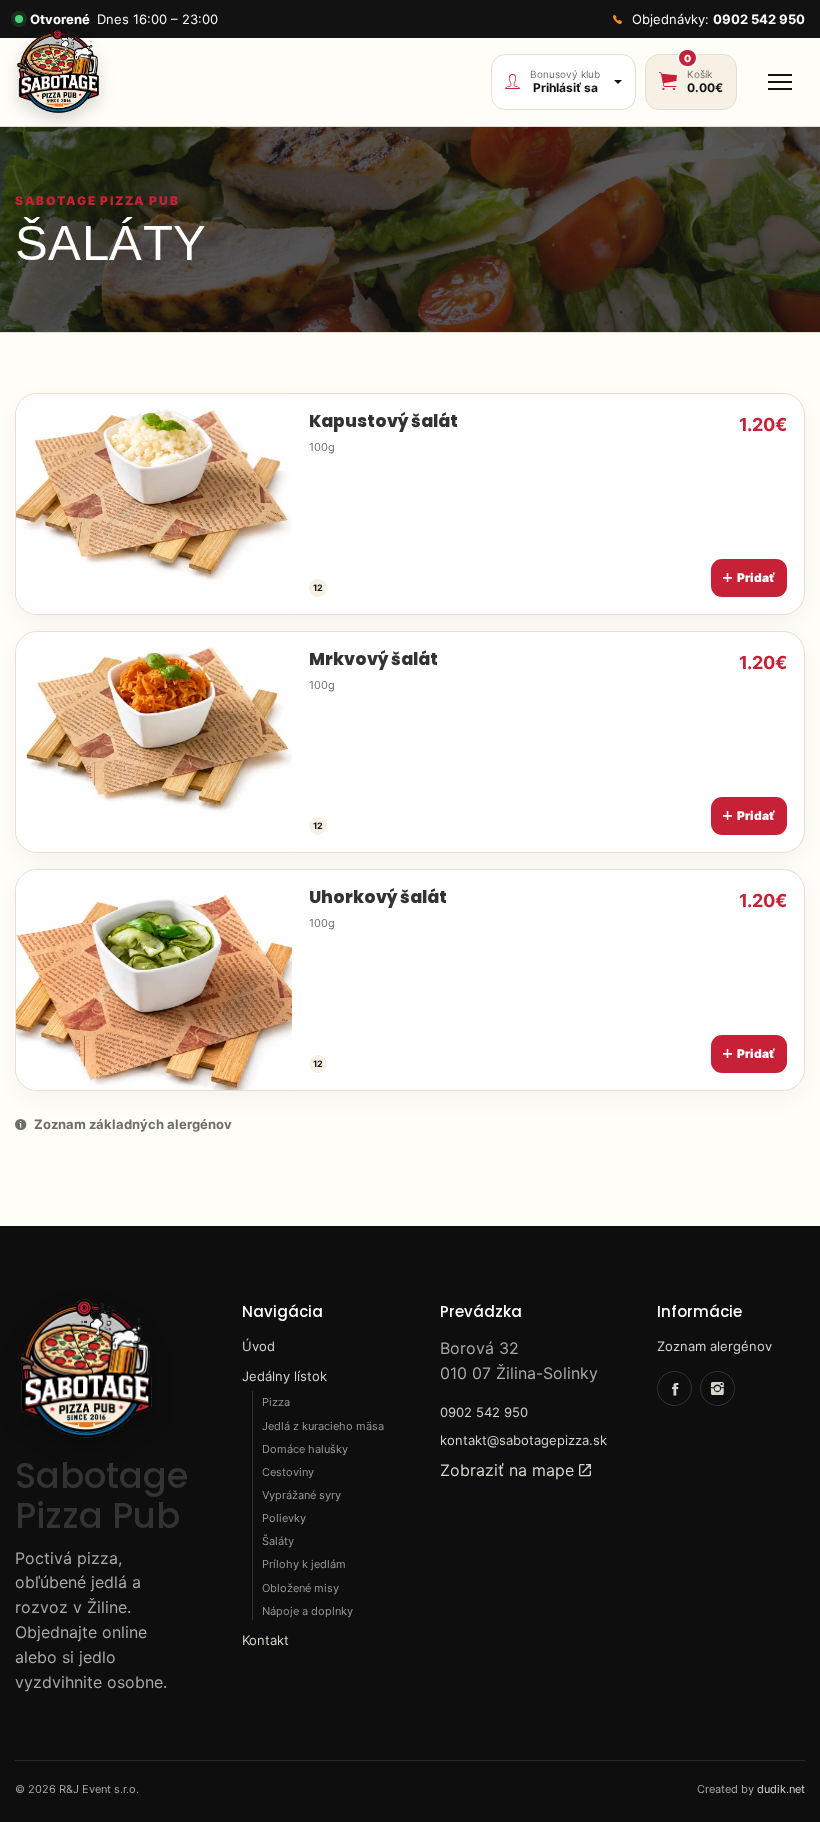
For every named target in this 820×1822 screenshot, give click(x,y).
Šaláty (278, 1541)
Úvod (258, 1346)
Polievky (284, 1518)
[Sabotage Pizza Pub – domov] (58, 71)
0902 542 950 (484, 1412)
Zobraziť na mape (509, 1470)
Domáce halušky (305, 1449)
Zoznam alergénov (714, 1346)
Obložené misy (300, 1588)
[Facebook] (674, 1388)
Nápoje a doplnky (307, 1611)
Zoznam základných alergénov (133, 1124)
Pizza (276, 1402)
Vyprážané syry (301, 1495)
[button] (410, 504)
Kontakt (265, 1640)
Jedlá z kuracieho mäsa (323, 1426)
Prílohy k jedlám (304, 1564)
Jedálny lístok (284, 1376)
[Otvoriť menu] (780, 82)
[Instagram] (717, 1388)
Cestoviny (288, 1472)
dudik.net (781, 1789)
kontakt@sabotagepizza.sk (523, 1440)
